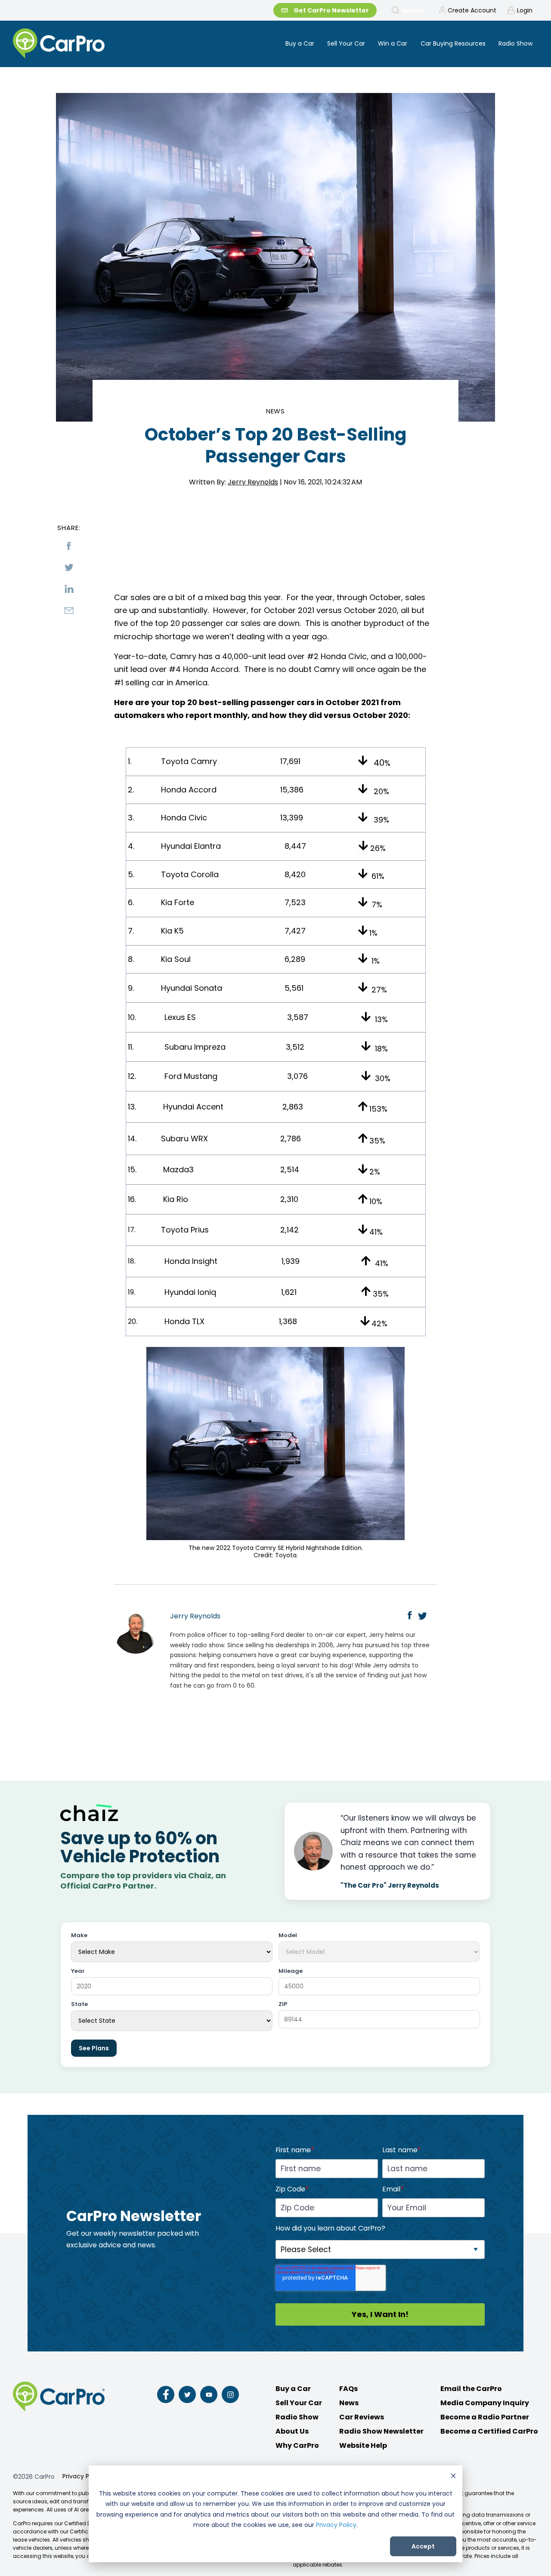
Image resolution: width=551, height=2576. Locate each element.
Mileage (291, 1971)
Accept (423, 2546)
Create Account (472, 10)
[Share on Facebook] (69, 546)
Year (78, 1971)
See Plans (94, 2048)
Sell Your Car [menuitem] (346, 43)
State (79, 2004)
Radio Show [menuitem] (515, 43)
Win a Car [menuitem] (393, 43)
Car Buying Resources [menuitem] (453, 43)
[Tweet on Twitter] (69, 567)
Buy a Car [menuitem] (300, 43)
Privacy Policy (336, 2525)
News (276, 411)
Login (525, 10)
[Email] (69, 610)
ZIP (283, 2004)
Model (288, 1936)
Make (79, 1936)
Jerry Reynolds (253, 482)
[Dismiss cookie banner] (453, 2477)
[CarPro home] (91, 44)
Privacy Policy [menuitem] (83, 2476)
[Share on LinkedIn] (69, 589)
